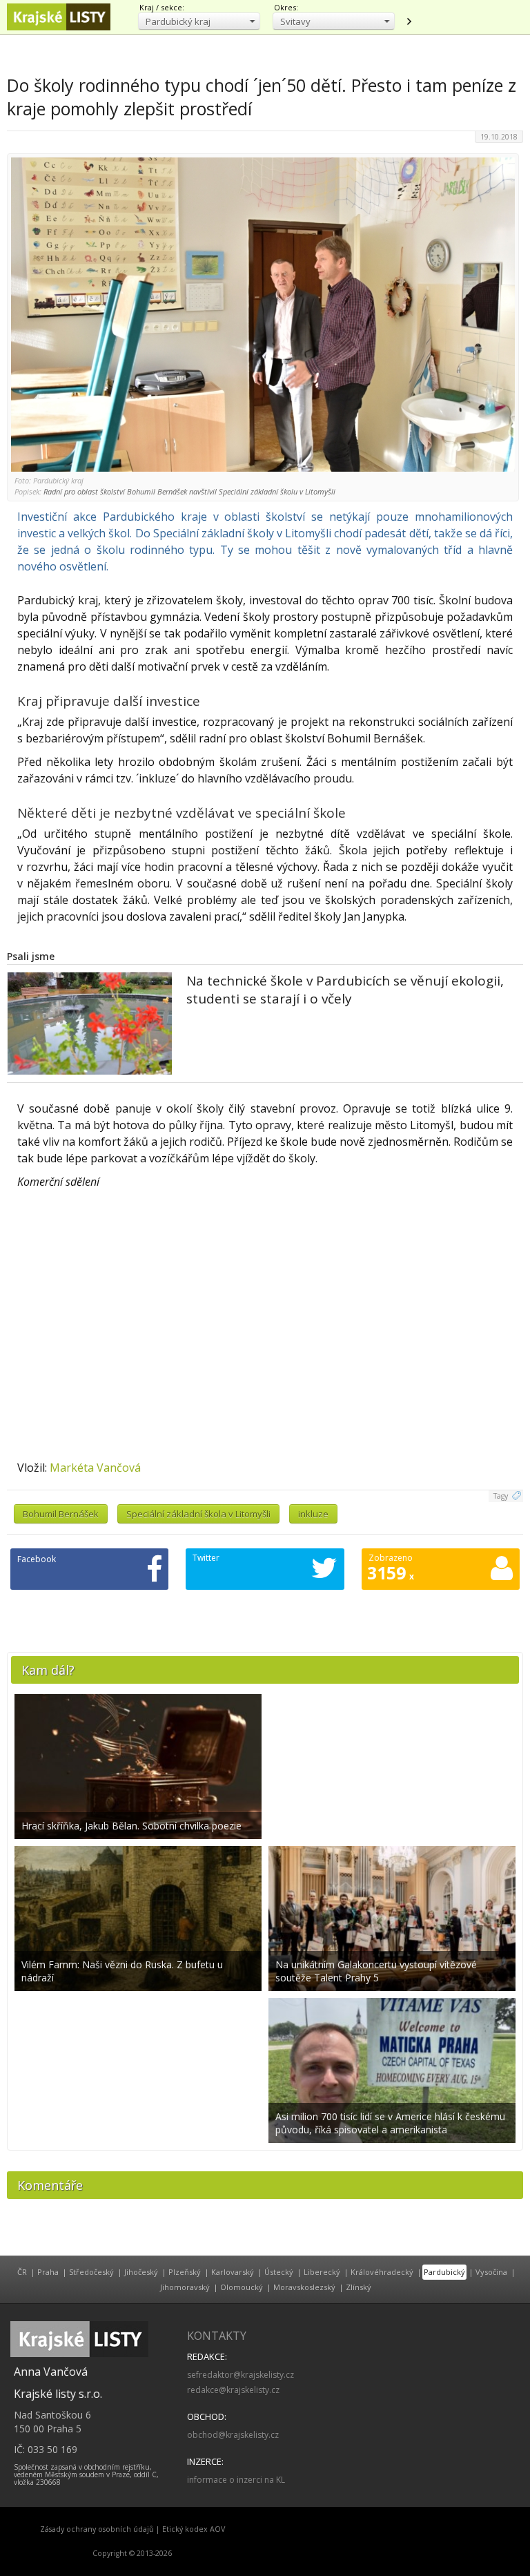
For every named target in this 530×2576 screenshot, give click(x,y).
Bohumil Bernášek (61, 1514)
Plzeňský (185, 2272)
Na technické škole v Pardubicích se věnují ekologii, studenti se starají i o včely (345, 990)
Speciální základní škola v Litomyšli (198, 1514)
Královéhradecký (382, 2272)
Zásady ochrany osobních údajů (97, 2529)
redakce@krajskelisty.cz (233, 2390)
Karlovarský (233, 2272)
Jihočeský (141, 2272)
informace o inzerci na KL (236, 2480)
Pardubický (444, 2272)
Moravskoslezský (304, 2287)
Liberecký (322, 2272)
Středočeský (91, 2272)
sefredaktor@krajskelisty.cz (241, 2375)
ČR (22, 2272)
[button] (199, 21)
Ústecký (279, 2272)
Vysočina (491, 2272)
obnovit (409, 21)
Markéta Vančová (95, 1468)
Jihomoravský (185, 2287)
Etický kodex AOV (194, 2529)
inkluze (313, 1514)
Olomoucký (242, 2287)
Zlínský (359, 2287)
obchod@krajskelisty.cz (233, 2435)
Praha (48, 2272)
